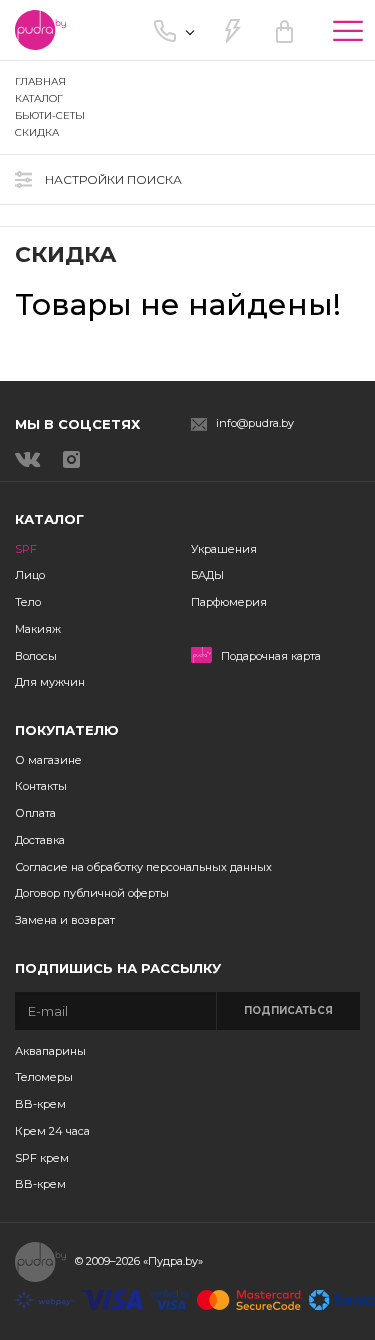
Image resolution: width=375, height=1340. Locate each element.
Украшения (224, 549)
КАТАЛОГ (39, 98)
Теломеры (44, 1077)
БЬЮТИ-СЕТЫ (50, 115)
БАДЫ (207, 575)
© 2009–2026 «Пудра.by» (139, 1261)
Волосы (36, 656)
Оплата (35, 813)
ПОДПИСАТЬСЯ (288, 1010)
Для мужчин (50, 682)
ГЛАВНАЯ (40, 81)
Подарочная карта (271, 656)
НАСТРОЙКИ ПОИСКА (113, 179)
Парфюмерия (229, 602)
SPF (26, 549)
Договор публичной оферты (92, 893)
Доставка (40, 840)
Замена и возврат (65, 920)
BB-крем (40, 1104)
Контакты (41, 786)
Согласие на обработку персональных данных (143, 867)
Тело (28, 602)
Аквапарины (50, 1051)
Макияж (38, 629)
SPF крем (42, 1158)
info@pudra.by (255, 423)
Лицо (30, 575)
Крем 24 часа (52, 1131)
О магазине (48, 760)
